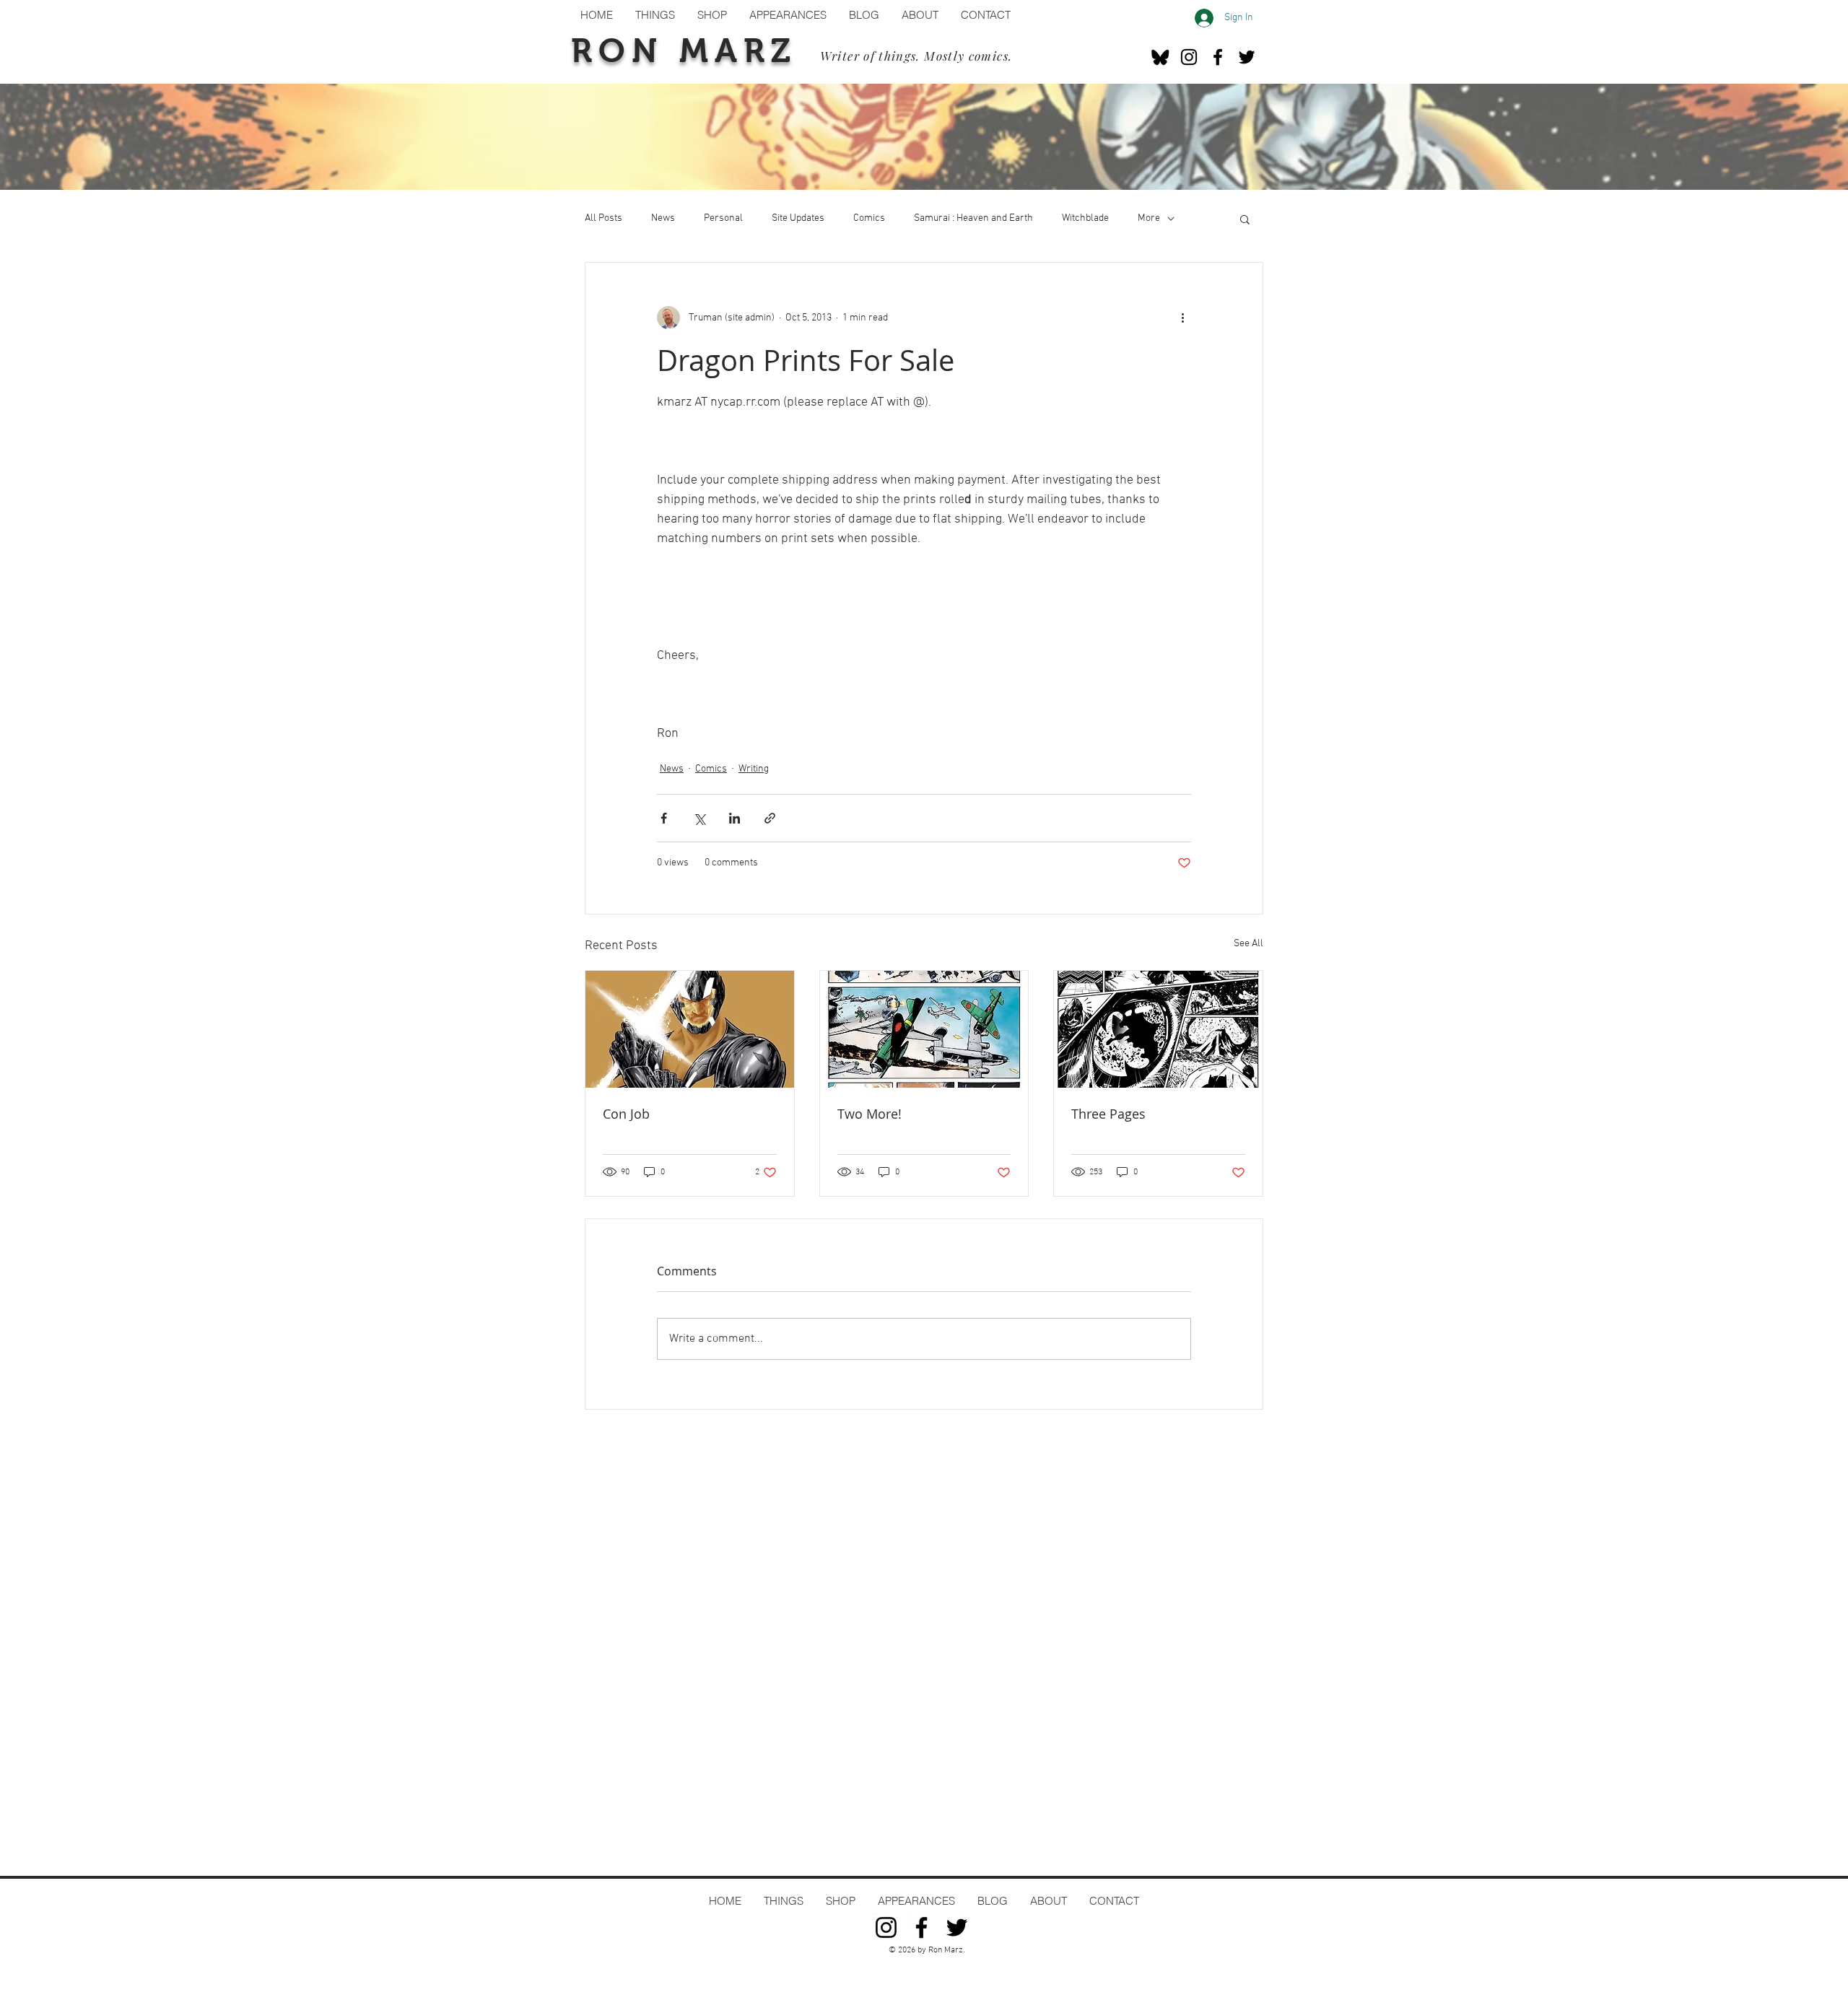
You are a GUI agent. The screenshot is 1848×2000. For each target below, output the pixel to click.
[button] (1245, 219)
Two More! (869, 1114)
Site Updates (798, 218)
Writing (754, 769)
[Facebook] (1218, 57)
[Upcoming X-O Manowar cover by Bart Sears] (690, 1029)
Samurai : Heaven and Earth (973, 218)
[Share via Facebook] (664, 818)
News (663, 218)
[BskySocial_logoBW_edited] (1160, 57)
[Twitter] (1247, 57)
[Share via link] (770, 818)
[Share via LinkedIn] (735, 818)
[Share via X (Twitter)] (699, 818)
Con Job (626, 1114)
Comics (869, 218)
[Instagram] (1189, 57)
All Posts (603, 218)
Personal (723, 218)
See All (1248, 944)
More (1149, 218)
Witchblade (1085, 218)
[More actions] (1182, 318)
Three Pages (1108, 1114)
